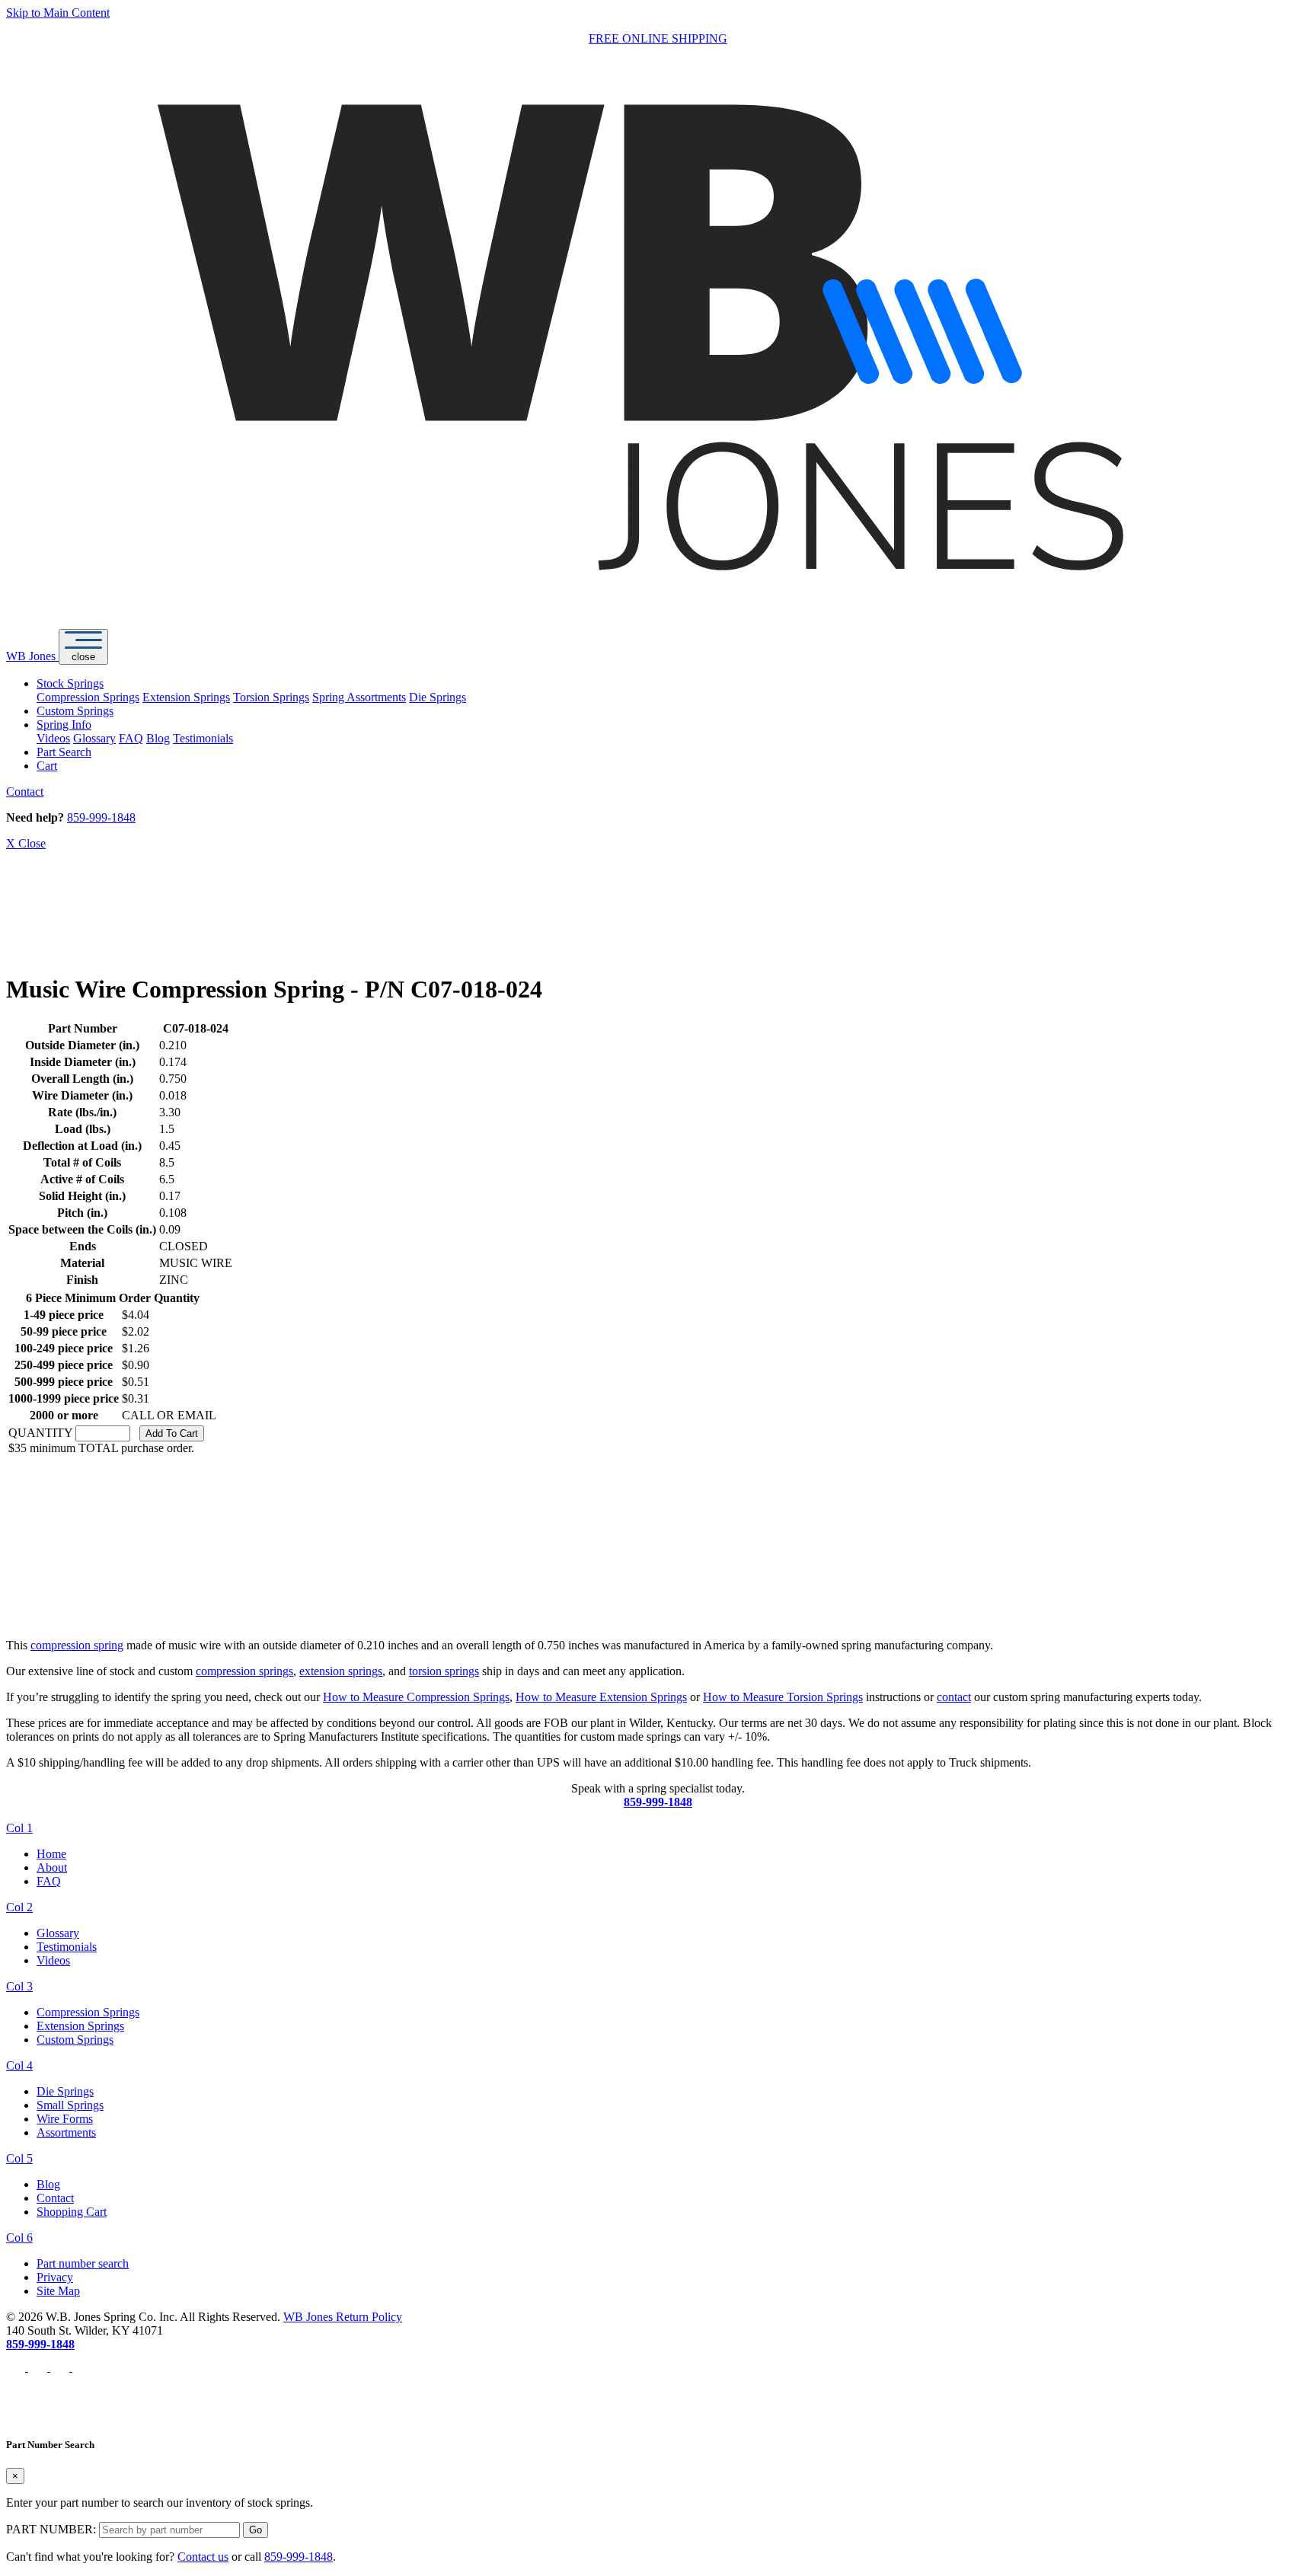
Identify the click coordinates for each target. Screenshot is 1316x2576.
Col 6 (19, 2238)
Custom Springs (75, 711)
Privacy (55, 2277)
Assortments (66, 2132)
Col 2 (19, 1907)
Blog (158, 738)
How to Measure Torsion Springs (783, 1697)
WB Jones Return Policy (343, 2317)
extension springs (341, 1671)
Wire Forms (65, 2119)
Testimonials (203, 738)
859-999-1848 (101, 817)
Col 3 (19, 1986)
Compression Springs (88, 697)
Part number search (83, 2263)
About (52, 1867)
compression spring (77, 1645)
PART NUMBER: (51, 2529)
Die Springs (438, 697)
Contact (25, 792)
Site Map (58, 2291)
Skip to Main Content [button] (58, 13)
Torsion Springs (271, 697)
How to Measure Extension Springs (601, 1697)
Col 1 (19, 1828)
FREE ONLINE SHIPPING (658, 38)
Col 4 (19, 2065)
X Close (26, 843)
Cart (47, 766)
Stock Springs (70, 683)
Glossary (94, 738)
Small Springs (70, 2105)
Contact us (203, 2557)
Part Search (64, 752)
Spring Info (64, 725)
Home (51, 1854)
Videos (53, 738)
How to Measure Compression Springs (416, 1697)
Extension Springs (186, 697)
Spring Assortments (359, 697)
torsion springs (444, 1671)
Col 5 (19, 2158)
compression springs (244, 1671)
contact (954, 1697)
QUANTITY (40, 1433)
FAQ (131, 738)
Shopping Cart (72, 2212)
